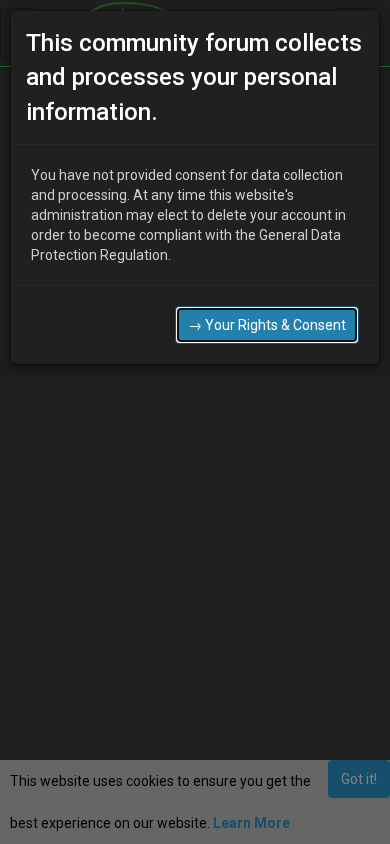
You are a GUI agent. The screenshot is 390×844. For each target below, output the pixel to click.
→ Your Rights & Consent (267, 325)
